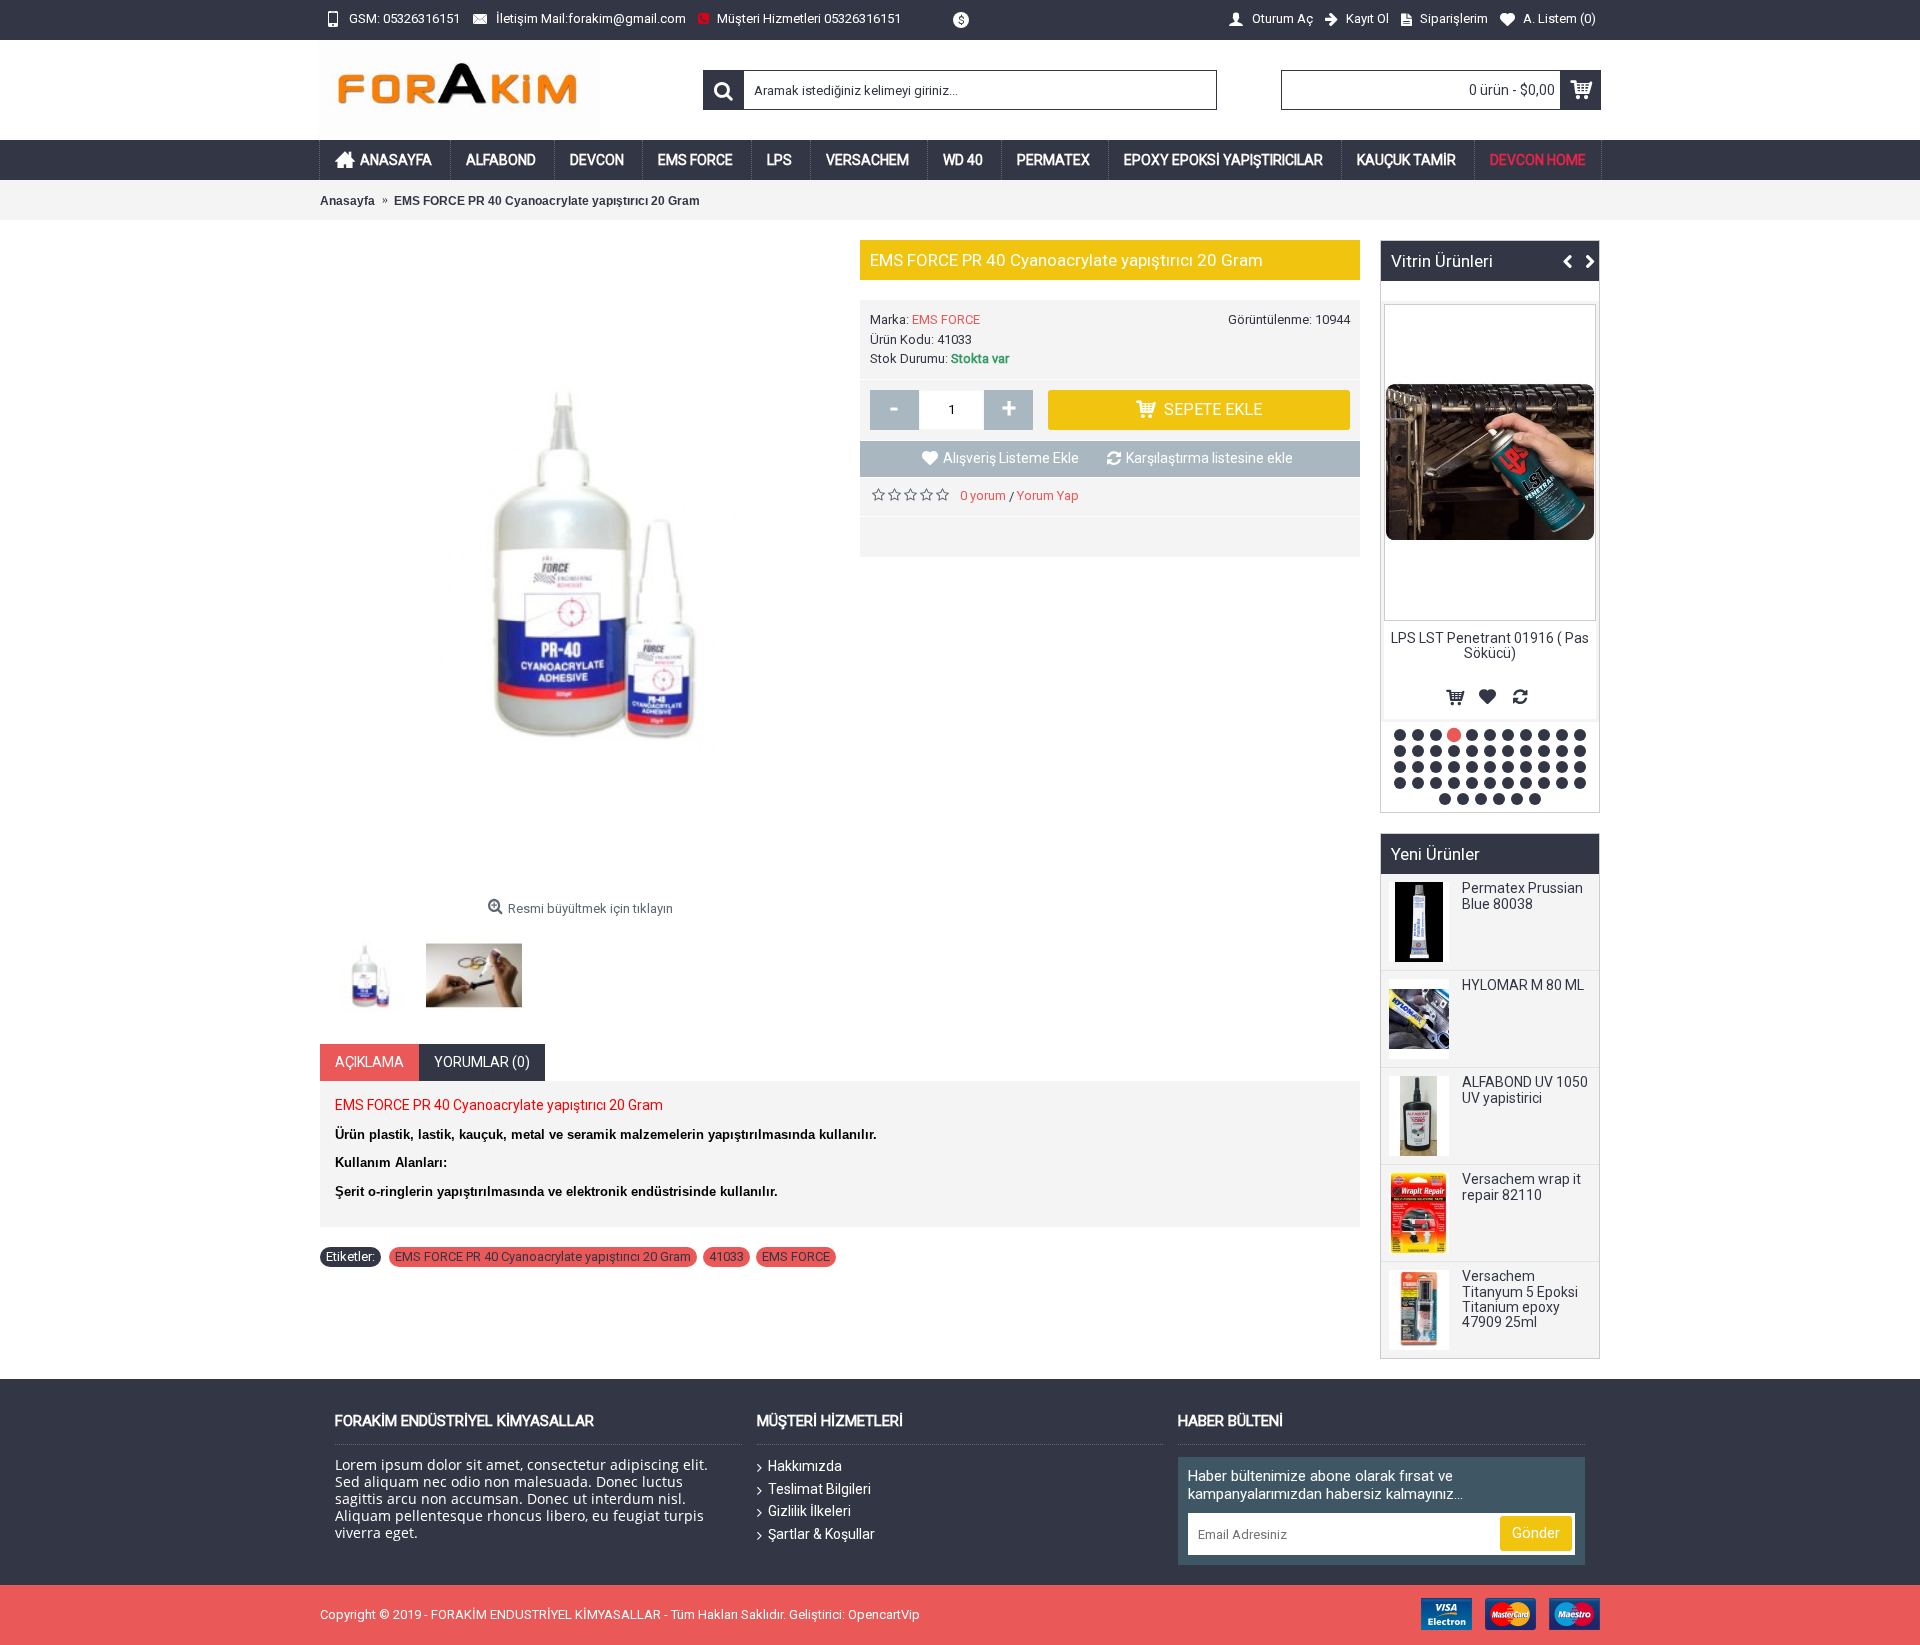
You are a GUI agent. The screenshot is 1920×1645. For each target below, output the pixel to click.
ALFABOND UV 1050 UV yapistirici (1525, 1090)
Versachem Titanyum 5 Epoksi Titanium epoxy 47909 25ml (1520, 1299)
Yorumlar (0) (482, 1062)
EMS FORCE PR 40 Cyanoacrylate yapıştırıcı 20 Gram (543, 1256)
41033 (726, 1256)
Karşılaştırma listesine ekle (1209, 458)
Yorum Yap (1048, 495)
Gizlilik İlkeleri (809, 1511)
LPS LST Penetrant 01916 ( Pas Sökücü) (1490, 645)
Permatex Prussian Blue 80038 (1522, 896)
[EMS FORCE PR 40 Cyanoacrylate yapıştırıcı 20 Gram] (580, 565)
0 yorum (983, 495)
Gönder (1536, 1533)
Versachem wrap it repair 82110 (1521, 1187)
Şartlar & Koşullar (821, 1534)
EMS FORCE (946, 319)
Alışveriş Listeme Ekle (1011, 458)
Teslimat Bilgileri (819, 1489)
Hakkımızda (805, 1466)
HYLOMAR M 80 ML (1523, 985)
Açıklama (369, 1062)
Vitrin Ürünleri (1442, 261)
